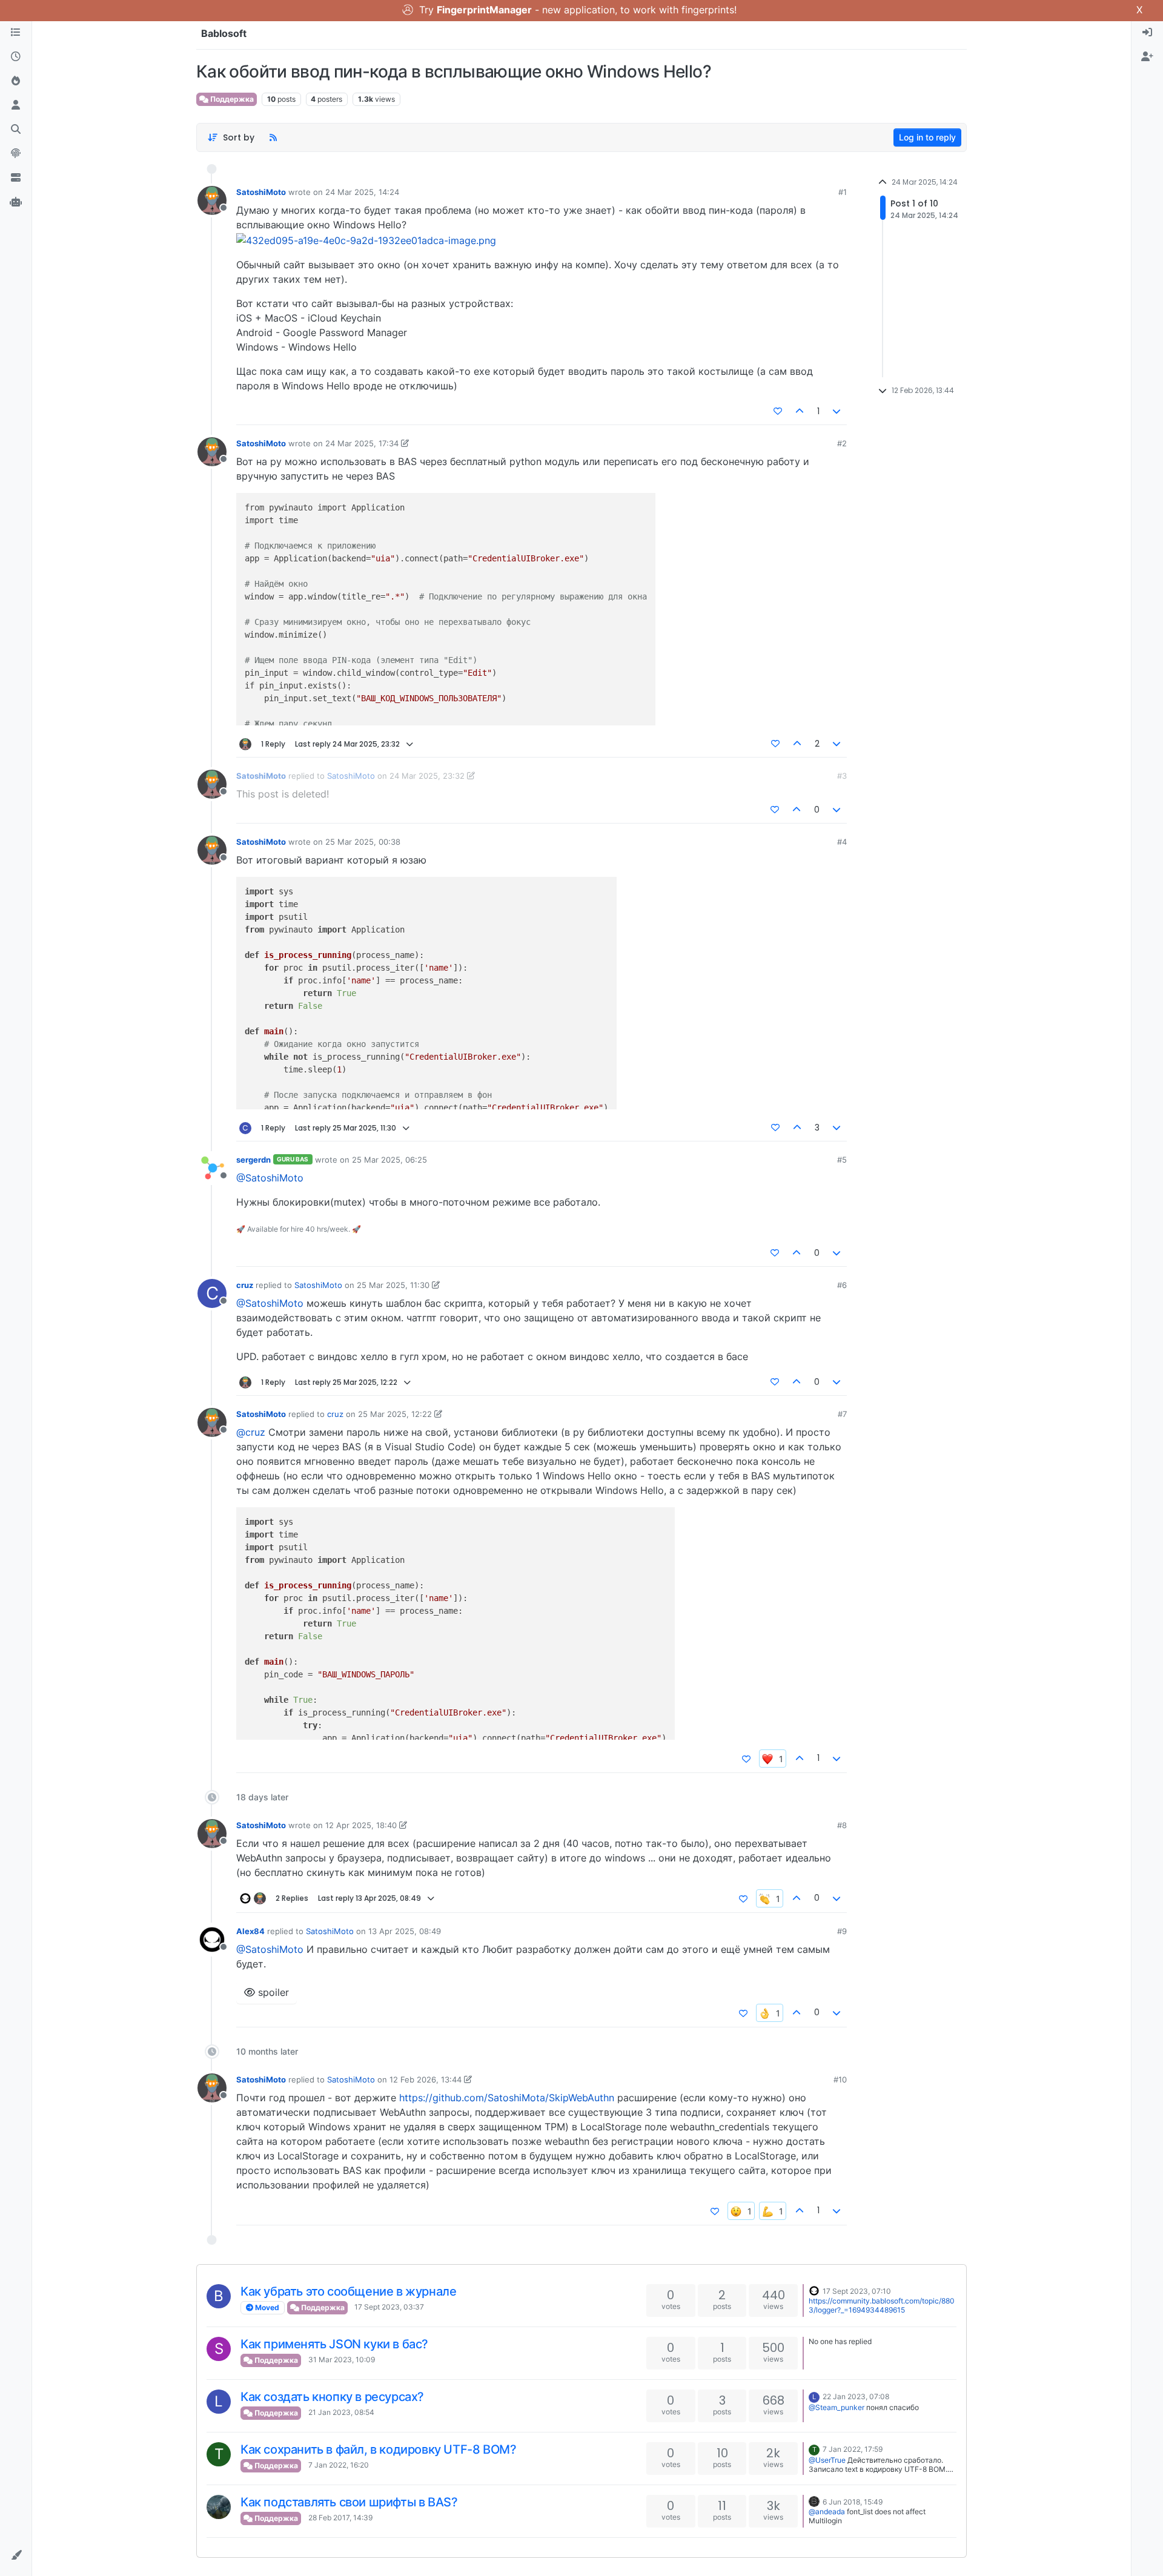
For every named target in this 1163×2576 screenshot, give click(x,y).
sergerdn (253, 1160)
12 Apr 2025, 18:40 (361, 1825)
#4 (842, 842)
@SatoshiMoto (270, 1178)
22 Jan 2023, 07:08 (856, 2396)
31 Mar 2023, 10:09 (342, 2360)
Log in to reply (927, 137)
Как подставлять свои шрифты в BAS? (349, 2502)
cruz (245, 1285)
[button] (16, 2555)
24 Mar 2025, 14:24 (362, 192)
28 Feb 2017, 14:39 (340, 2518)
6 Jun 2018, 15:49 (853, 2502)
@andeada (827, 2512)
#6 (842, 1285)
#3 (842, 776)
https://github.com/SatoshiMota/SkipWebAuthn (507, 2098)
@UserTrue (827, 2460)
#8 (842, 1825)
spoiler (272, 1992)
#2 (842, 443)
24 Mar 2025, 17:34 (362, 443)
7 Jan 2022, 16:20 (339, 2465)
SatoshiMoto (261, 192)
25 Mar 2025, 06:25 (389, 1160)
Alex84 (250, 1931)
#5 (842, 1160)
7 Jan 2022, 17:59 (853, 2449)
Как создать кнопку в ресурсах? (332, 2397)
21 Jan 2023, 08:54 (341, 2412)
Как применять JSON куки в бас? (334, 2344)
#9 (842, 1931)
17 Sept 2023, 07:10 (857, 2291)
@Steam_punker (837, 2407)
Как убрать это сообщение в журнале (348, 2291)
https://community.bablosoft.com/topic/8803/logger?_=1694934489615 (882, 2305)
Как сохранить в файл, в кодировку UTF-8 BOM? (378, 2449)
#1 (843, 192)
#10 (840, 2079)
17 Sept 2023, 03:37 (389, 2307)
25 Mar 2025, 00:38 (363, 842)
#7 (842, 1414)
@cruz (251, 1432)
